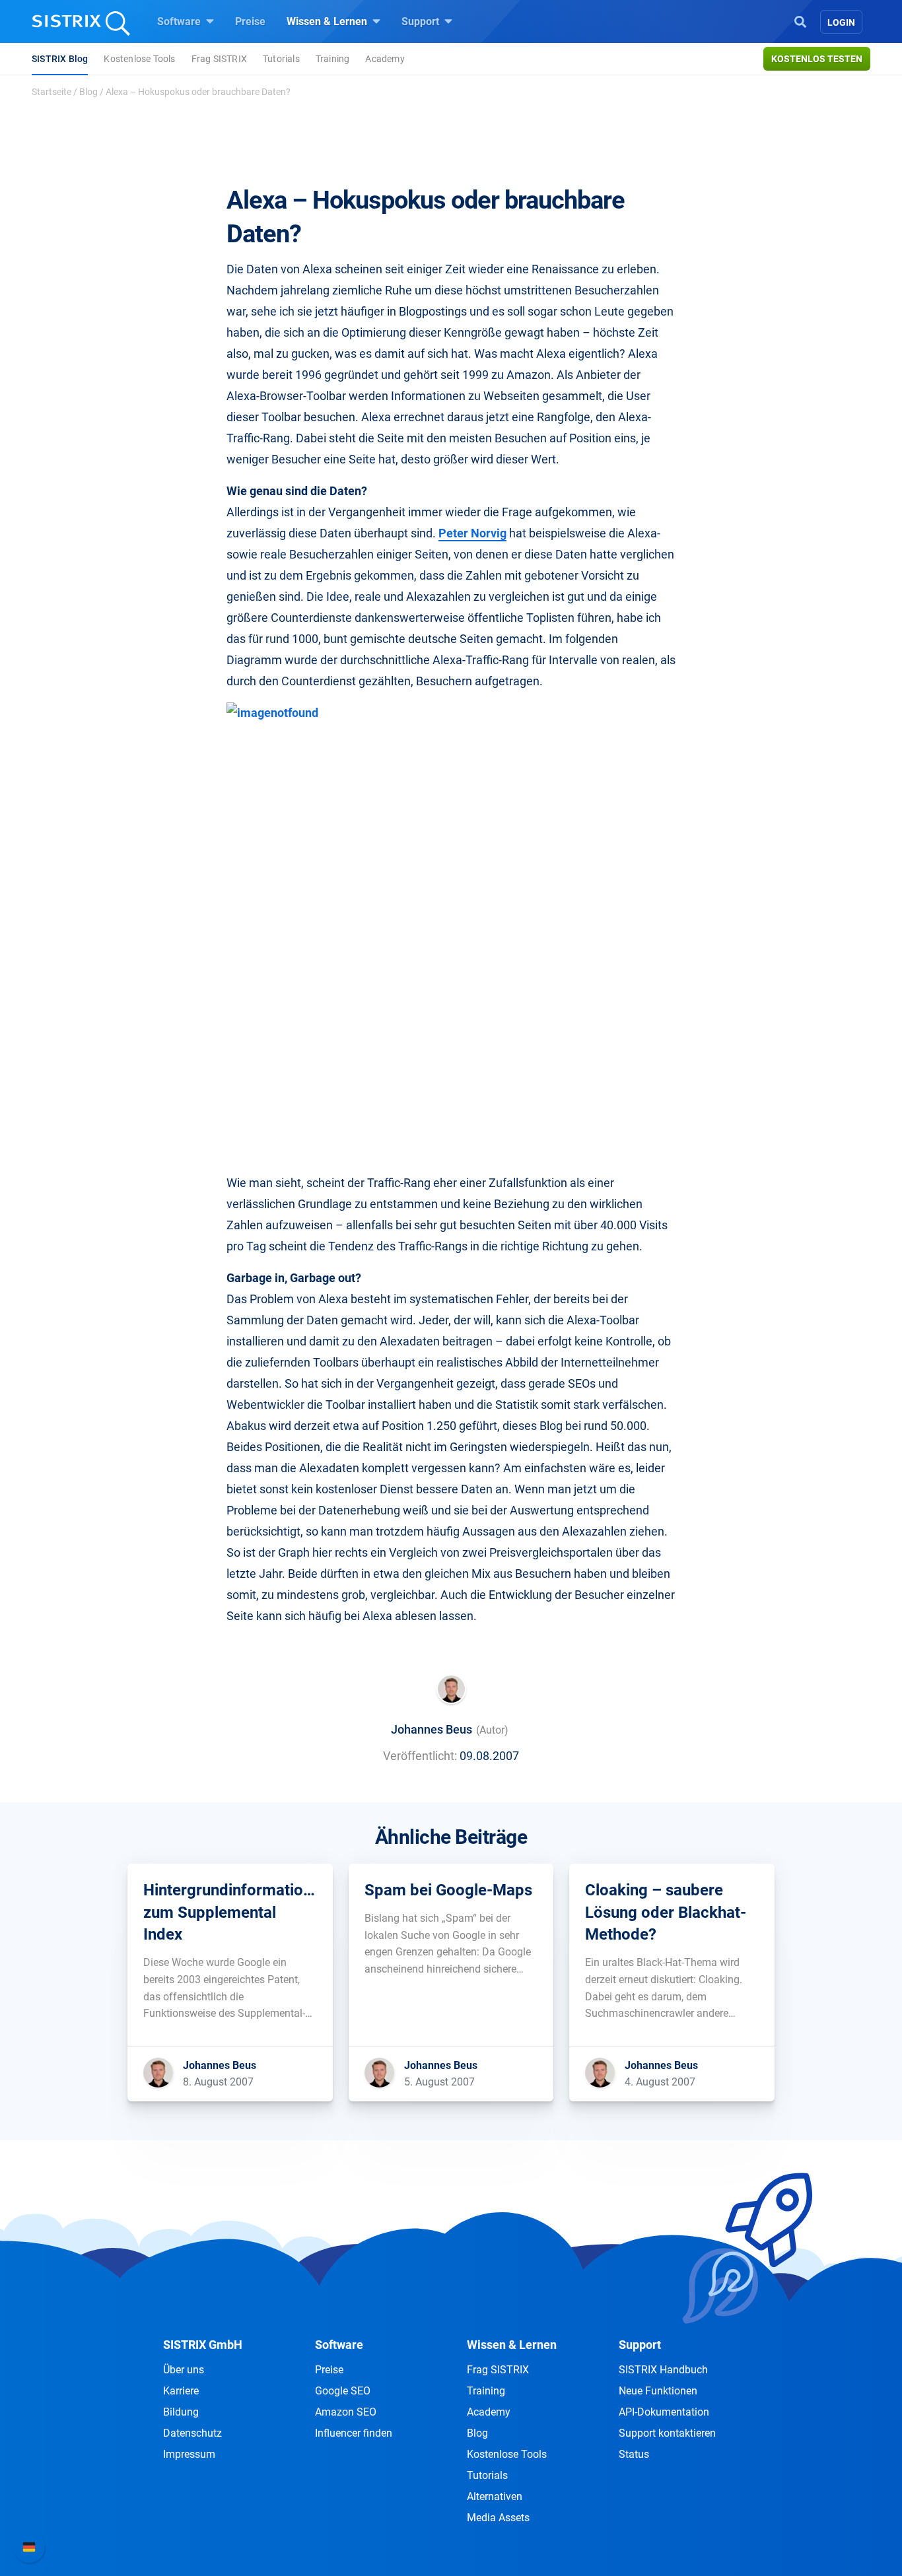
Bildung (181, 2412)
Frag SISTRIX (219, 59)
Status (634, 2454)
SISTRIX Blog (60, 59)
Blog (88, 92)
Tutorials (281, 59)
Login (841, 22)
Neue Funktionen (658, 2391)
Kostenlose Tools (139, 59)
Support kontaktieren (667, 2433)
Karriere (181, 2391)
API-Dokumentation (664, 2412)
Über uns (184, 2370)
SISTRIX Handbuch (663, 2370)
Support (422, 21)
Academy (385, 59)
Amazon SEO (346, 2412)
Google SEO (343, 2391)
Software (180, 21)
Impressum (189, 2454)
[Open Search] (800, 20)
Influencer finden (354, 2433)
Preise (250, 21)
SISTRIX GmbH (203, 2345)
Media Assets (498, 2518)
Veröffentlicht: (420, 1756)
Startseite (52, 92)
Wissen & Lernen (328, 21)
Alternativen (495, 2496)
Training (333, 59)
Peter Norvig (472, 533)
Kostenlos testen (817, 59)
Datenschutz (192, 2433)
